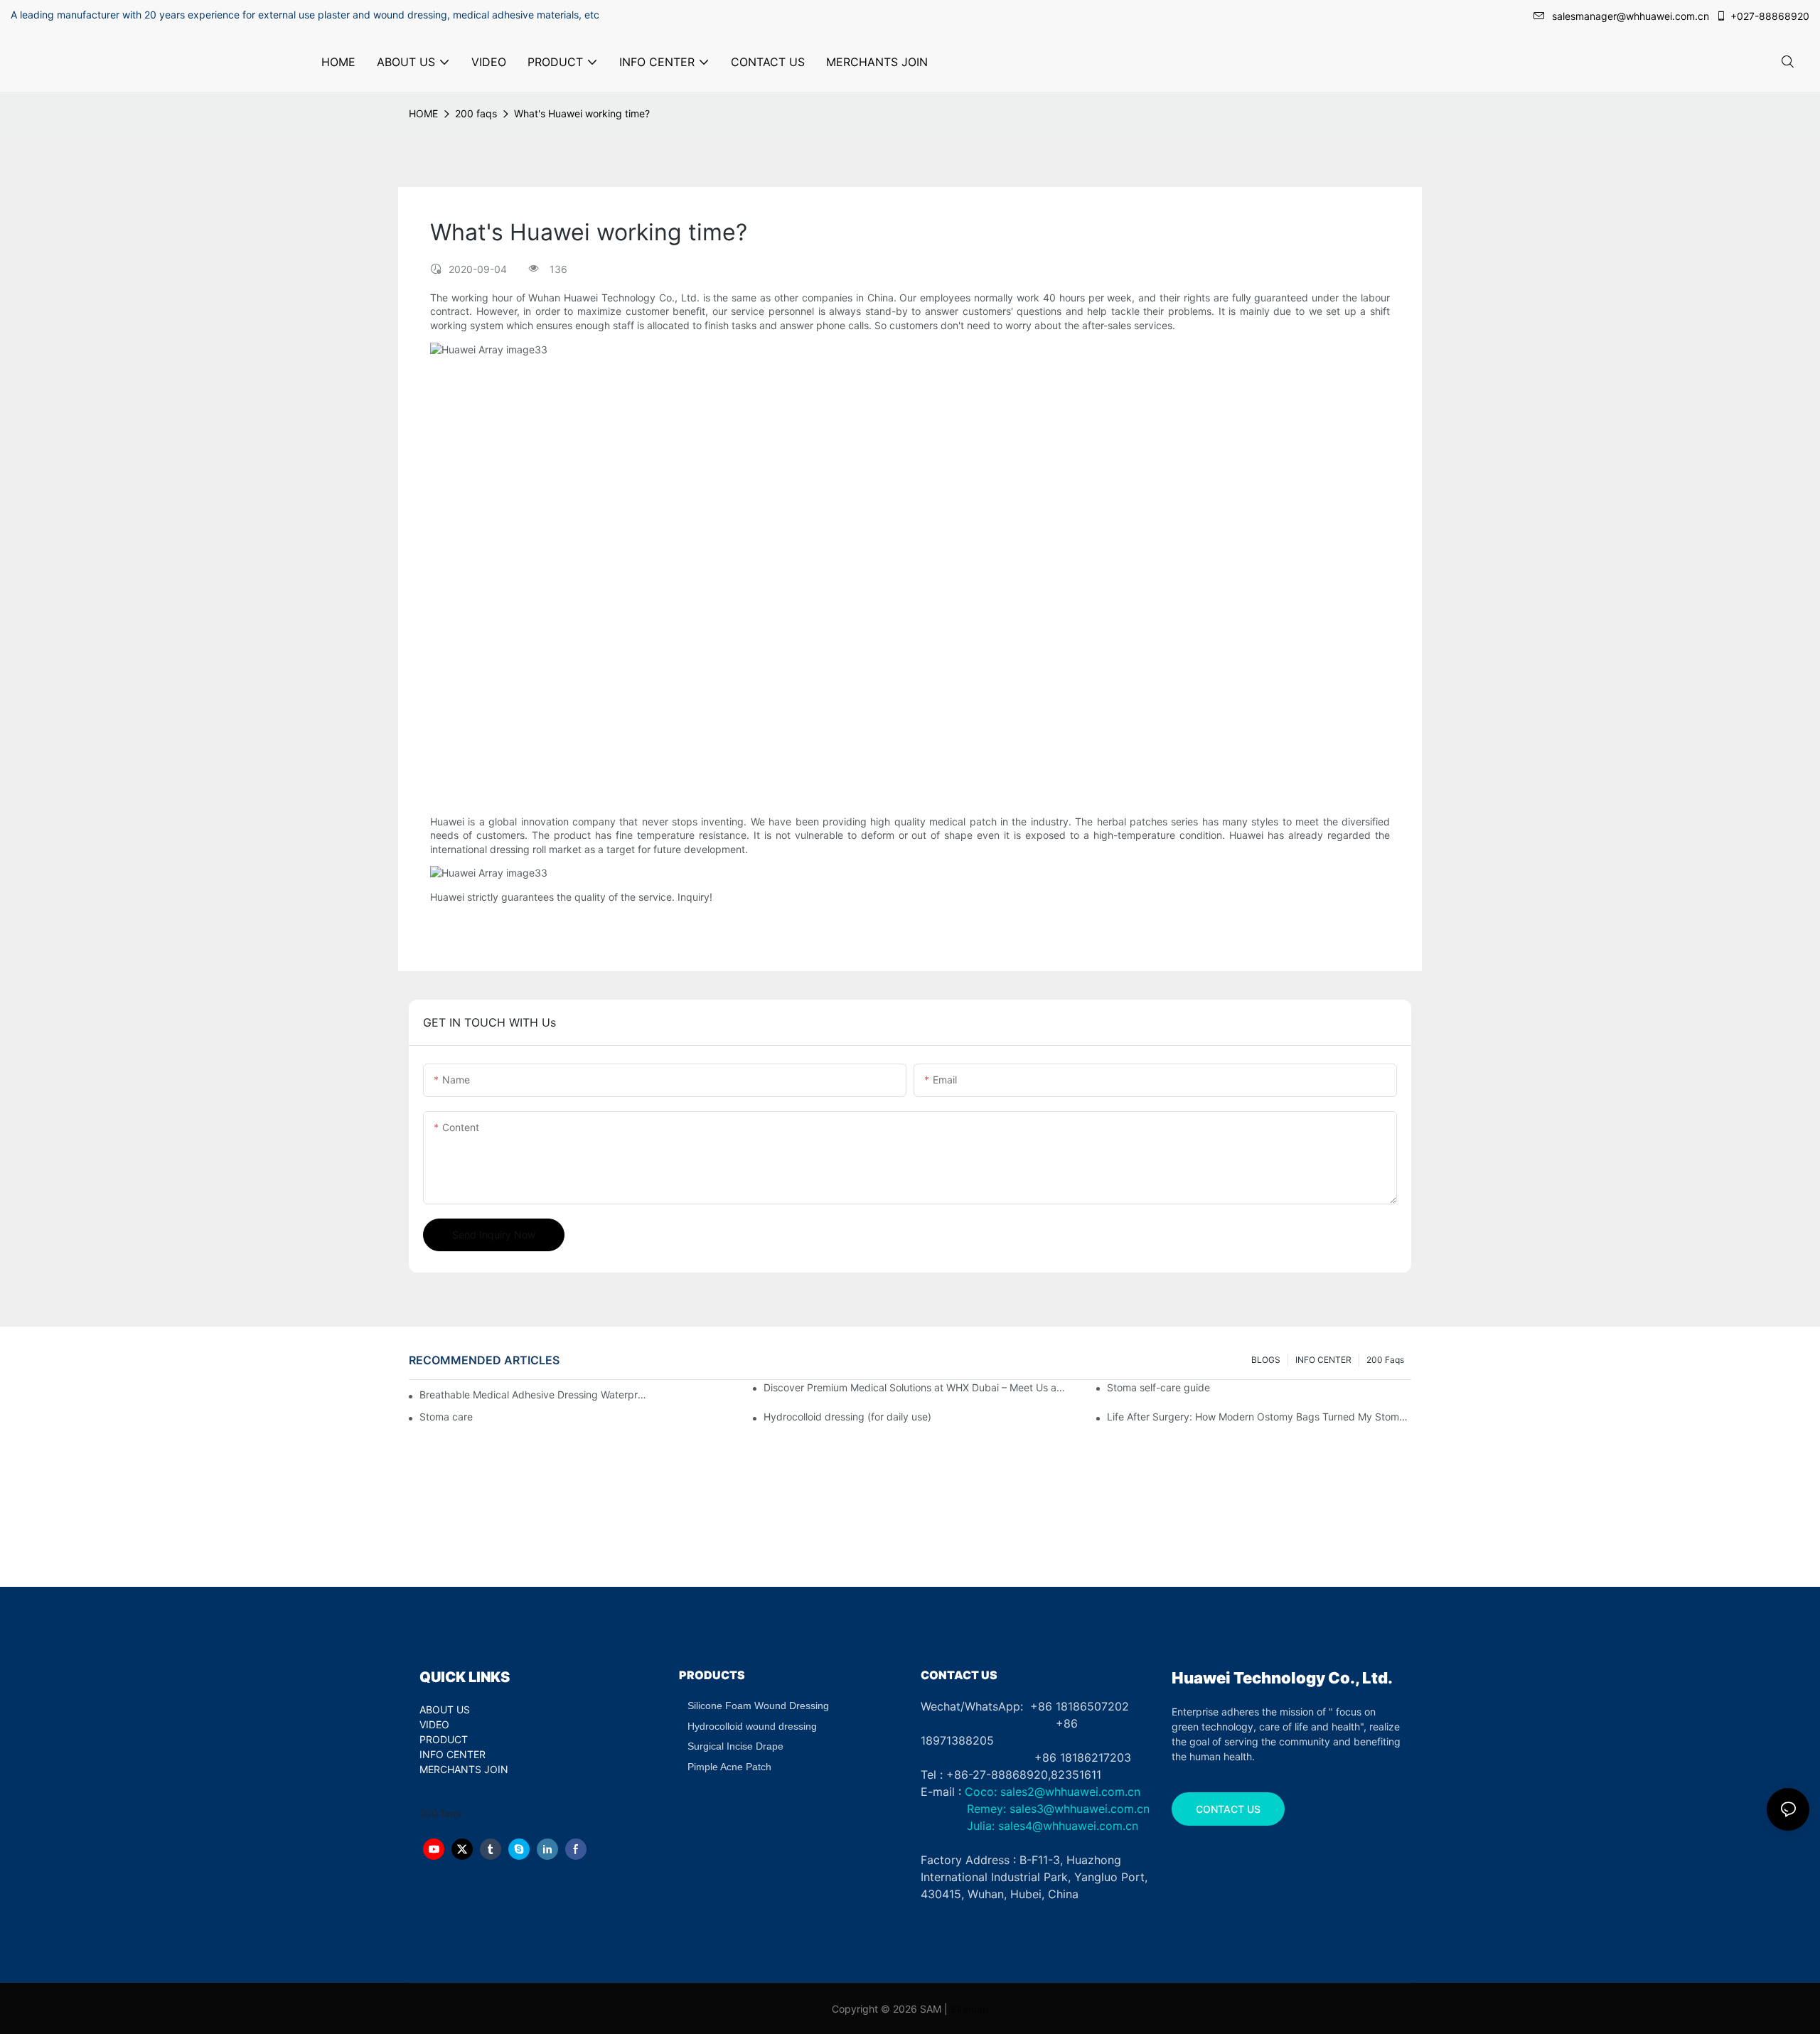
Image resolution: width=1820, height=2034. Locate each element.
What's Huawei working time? (582, 113)
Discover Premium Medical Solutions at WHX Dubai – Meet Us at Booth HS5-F (916, 1387)
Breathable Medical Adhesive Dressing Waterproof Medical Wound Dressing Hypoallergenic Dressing (534, 1395)
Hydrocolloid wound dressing (752, 1726)
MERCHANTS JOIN (464, 1769)
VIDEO (434, 1724)
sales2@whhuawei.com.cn (1070, 1792)
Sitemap (970, 2009)
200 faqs (476, 113)
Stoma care (446, 1417)
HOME (423, 113)
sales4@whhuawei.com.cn (1070, 1826)
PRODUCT (444, 1739)
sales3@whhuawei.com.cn (1078, 1809)
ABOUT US (445, 1709)
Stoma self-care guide (1158, 1387)
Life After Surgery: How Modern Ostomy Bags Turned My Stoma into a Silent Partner (1259, 1417)
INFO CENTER (1323, 1360)
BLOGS (1266, 1360)
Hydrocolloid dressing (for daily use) (847, 1417)
